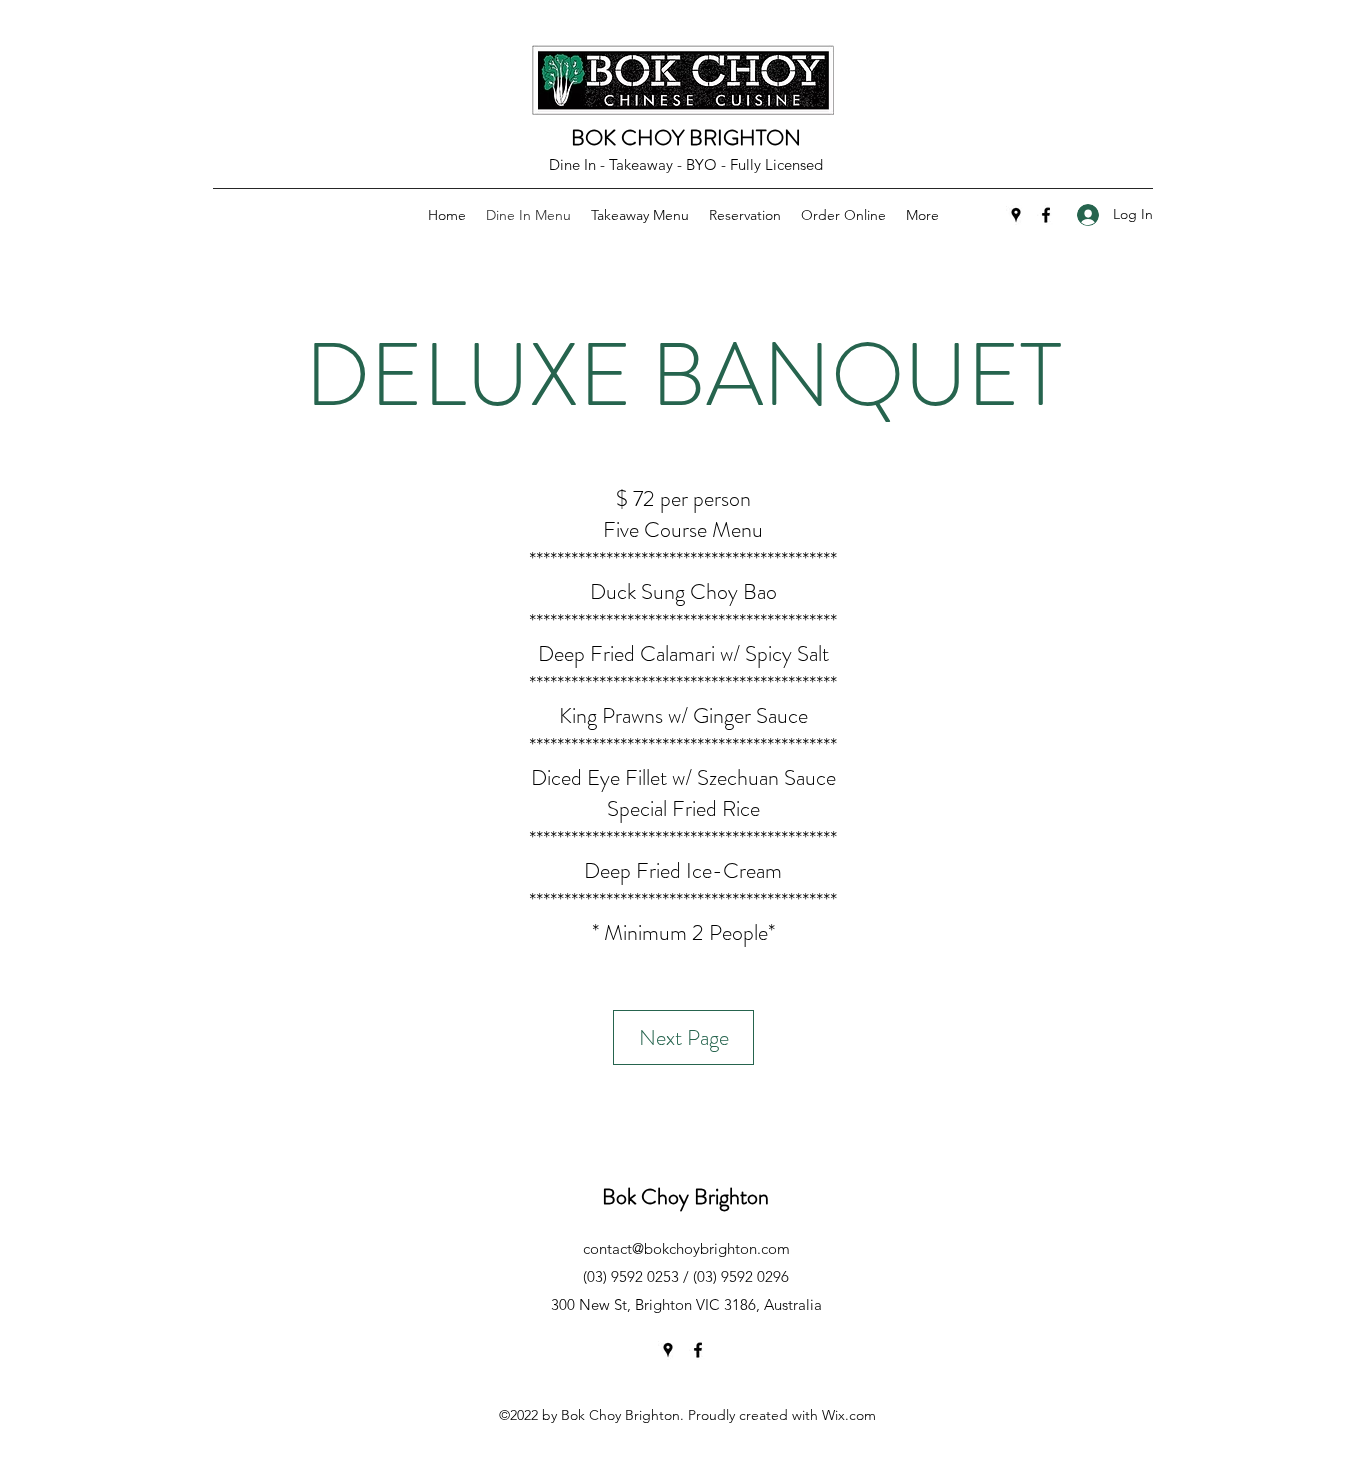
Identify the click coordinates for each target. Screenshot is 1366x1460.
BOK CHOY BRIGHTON (686, 137)
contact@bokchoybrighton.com (686, 1248)
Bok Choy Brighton (685, 1196)
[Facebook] (1046, 215)
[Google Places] (1016, 215)
